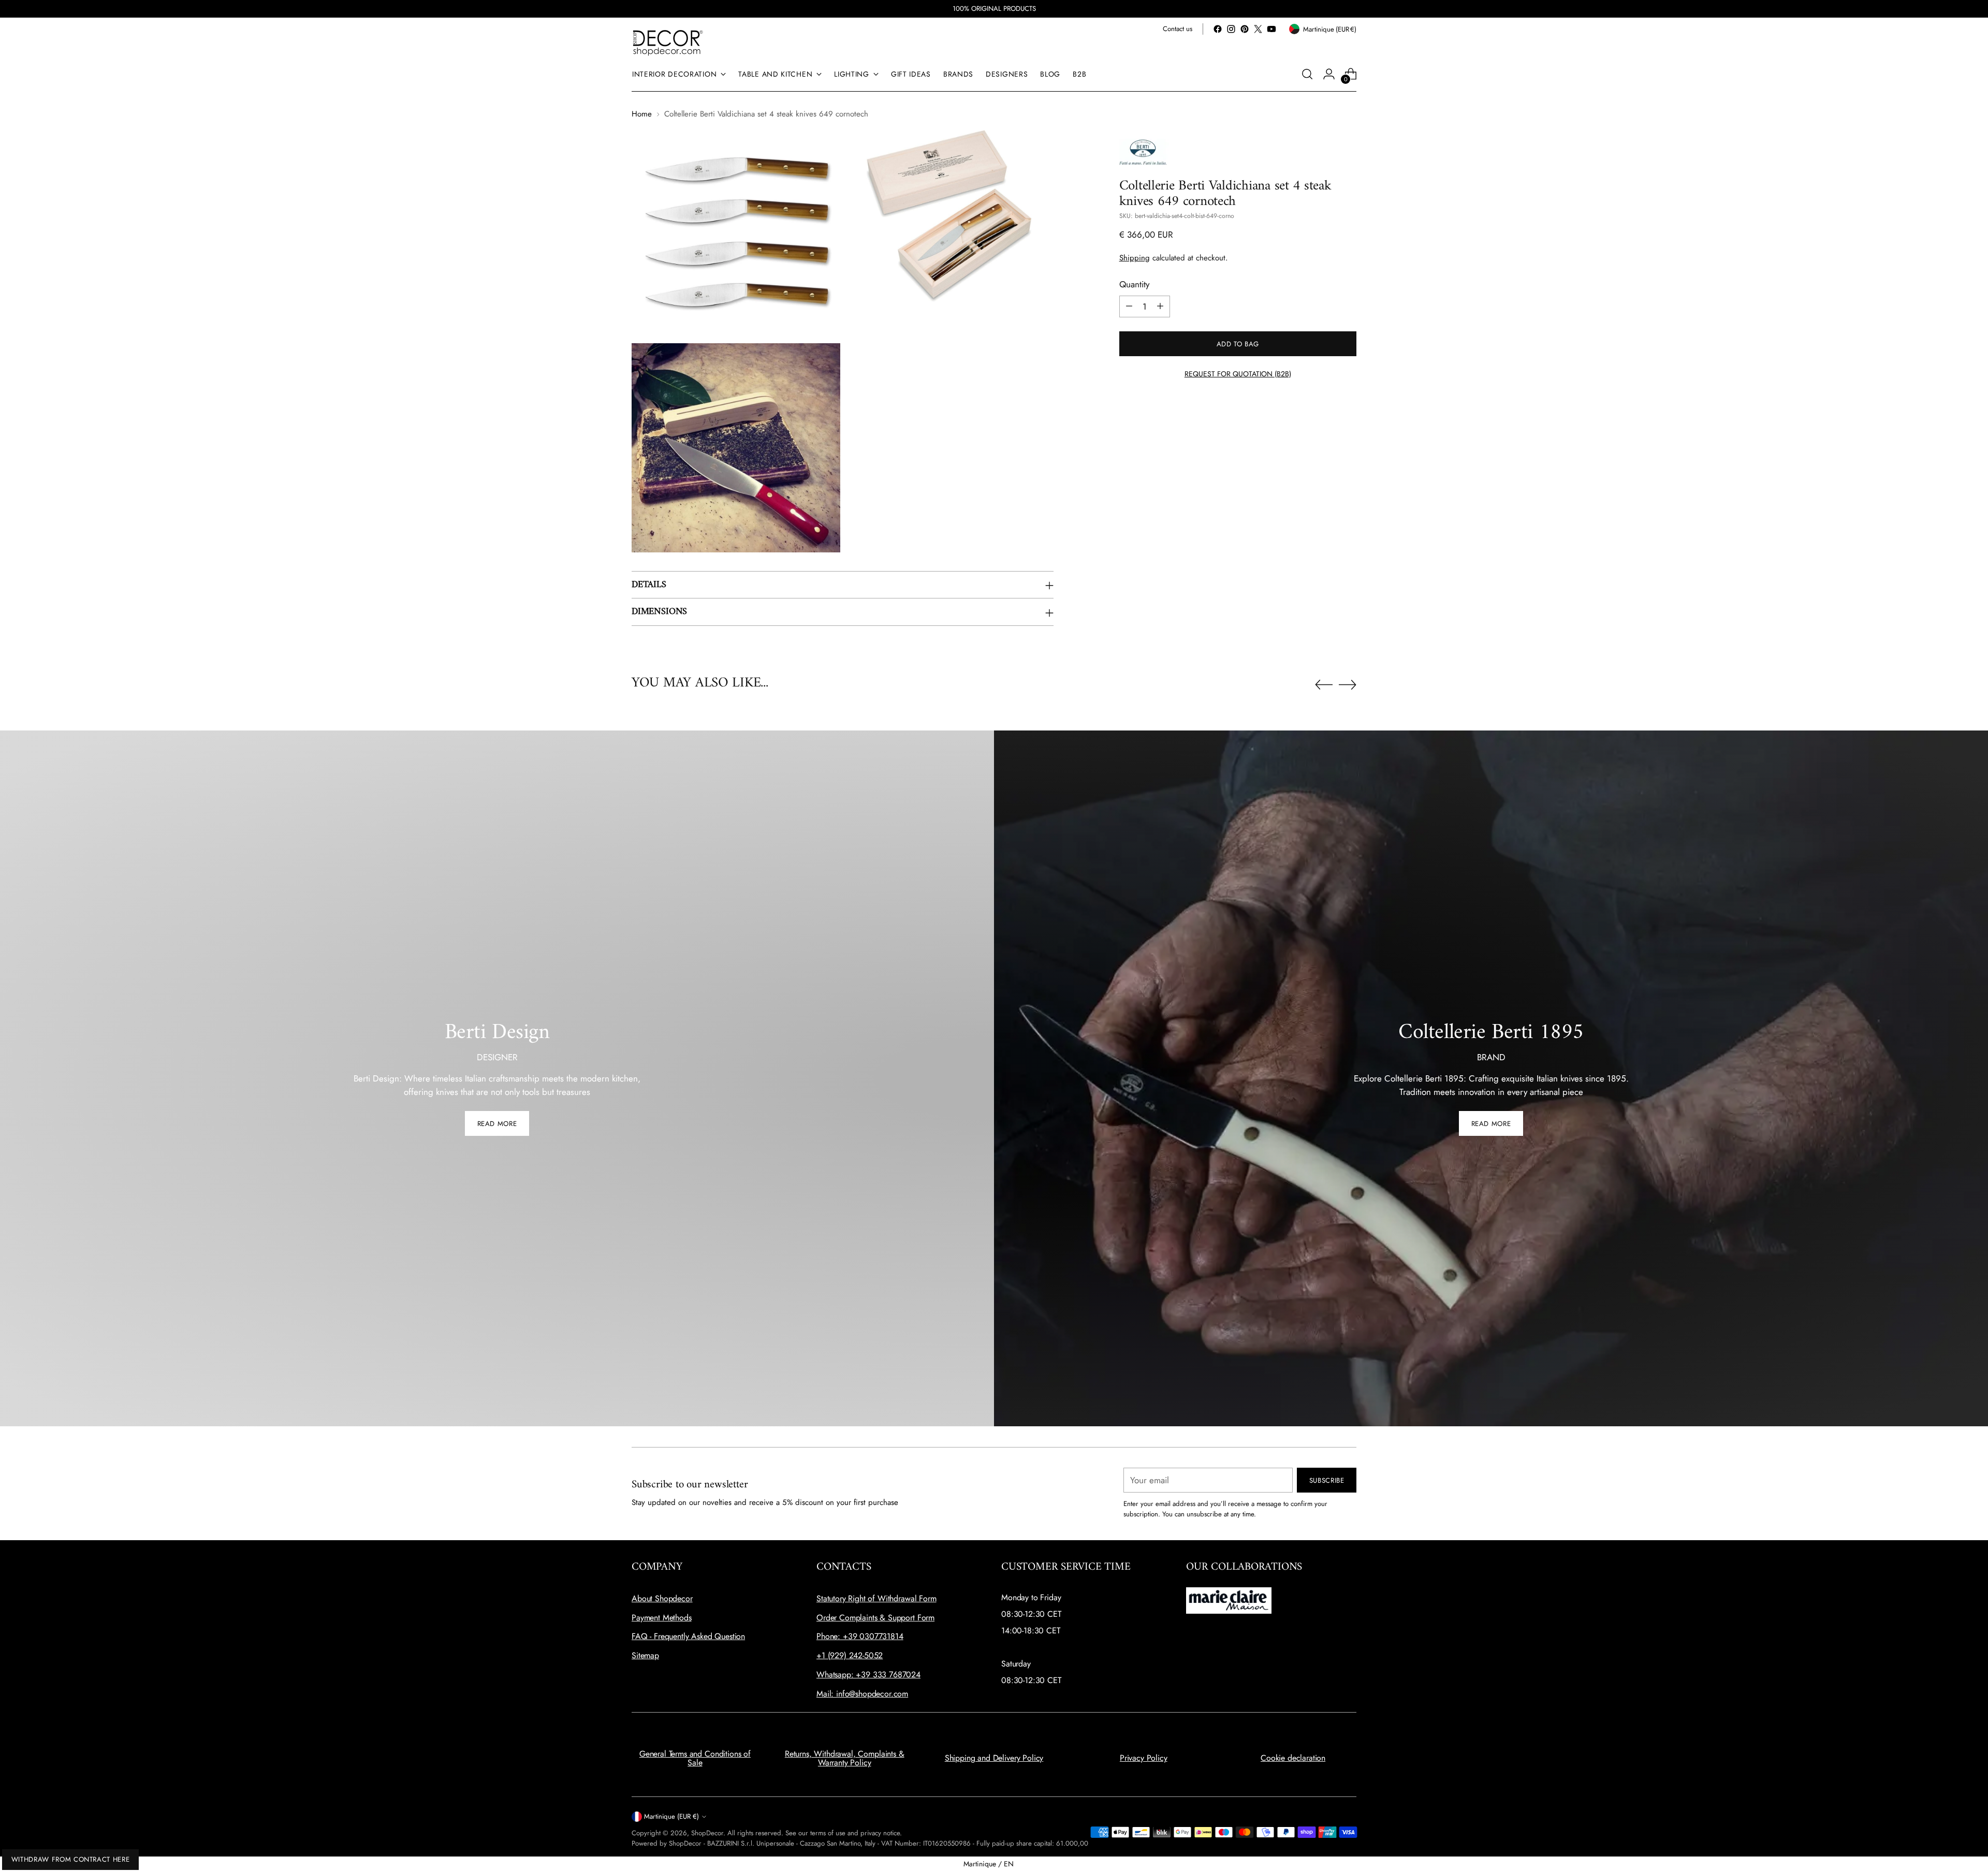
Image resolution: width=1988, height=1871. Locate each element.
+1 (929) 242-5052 (850, 1655)
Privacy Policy (1144, 1758)
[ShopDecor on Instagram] (1231, 29)
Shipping (1135, 257)
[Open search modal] (1307, 74)
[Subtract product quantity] (1129, 306)
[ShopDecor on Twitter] (1258, 29)
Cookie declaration (1293, 1758)
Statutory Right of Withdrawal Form (876, 1598)
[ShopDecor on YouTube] (1271, 29)
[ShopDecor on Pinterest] (1245, 29)
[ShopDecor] (668, 42)
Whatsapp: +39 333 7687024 (868, 1675)
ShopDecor (707, 1833)
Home (642, 114)
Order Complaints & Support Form (875, 1618)
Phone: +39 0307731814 (860, 1636)
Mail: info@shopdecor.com (862, 1694)
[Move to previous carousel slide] (1324, 685)
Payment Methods (662, 1618)
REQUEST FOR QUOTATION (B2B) (1238, 373)
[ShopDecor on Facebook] (1218, 29)
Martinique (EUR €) (671, 1816)
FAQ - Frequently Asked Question (688, 1636)
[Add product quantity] (1160, 306)
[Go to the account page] (1329, 74)
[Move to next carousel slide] (1348, 684)
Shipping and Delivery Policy (994, 1758)
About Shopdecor (662, 1598)
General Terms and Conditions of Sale (695, 1758)
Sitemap (645, 1655)
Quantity (1134, 284)
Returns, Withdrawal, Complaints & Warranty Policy (845, 1758)
